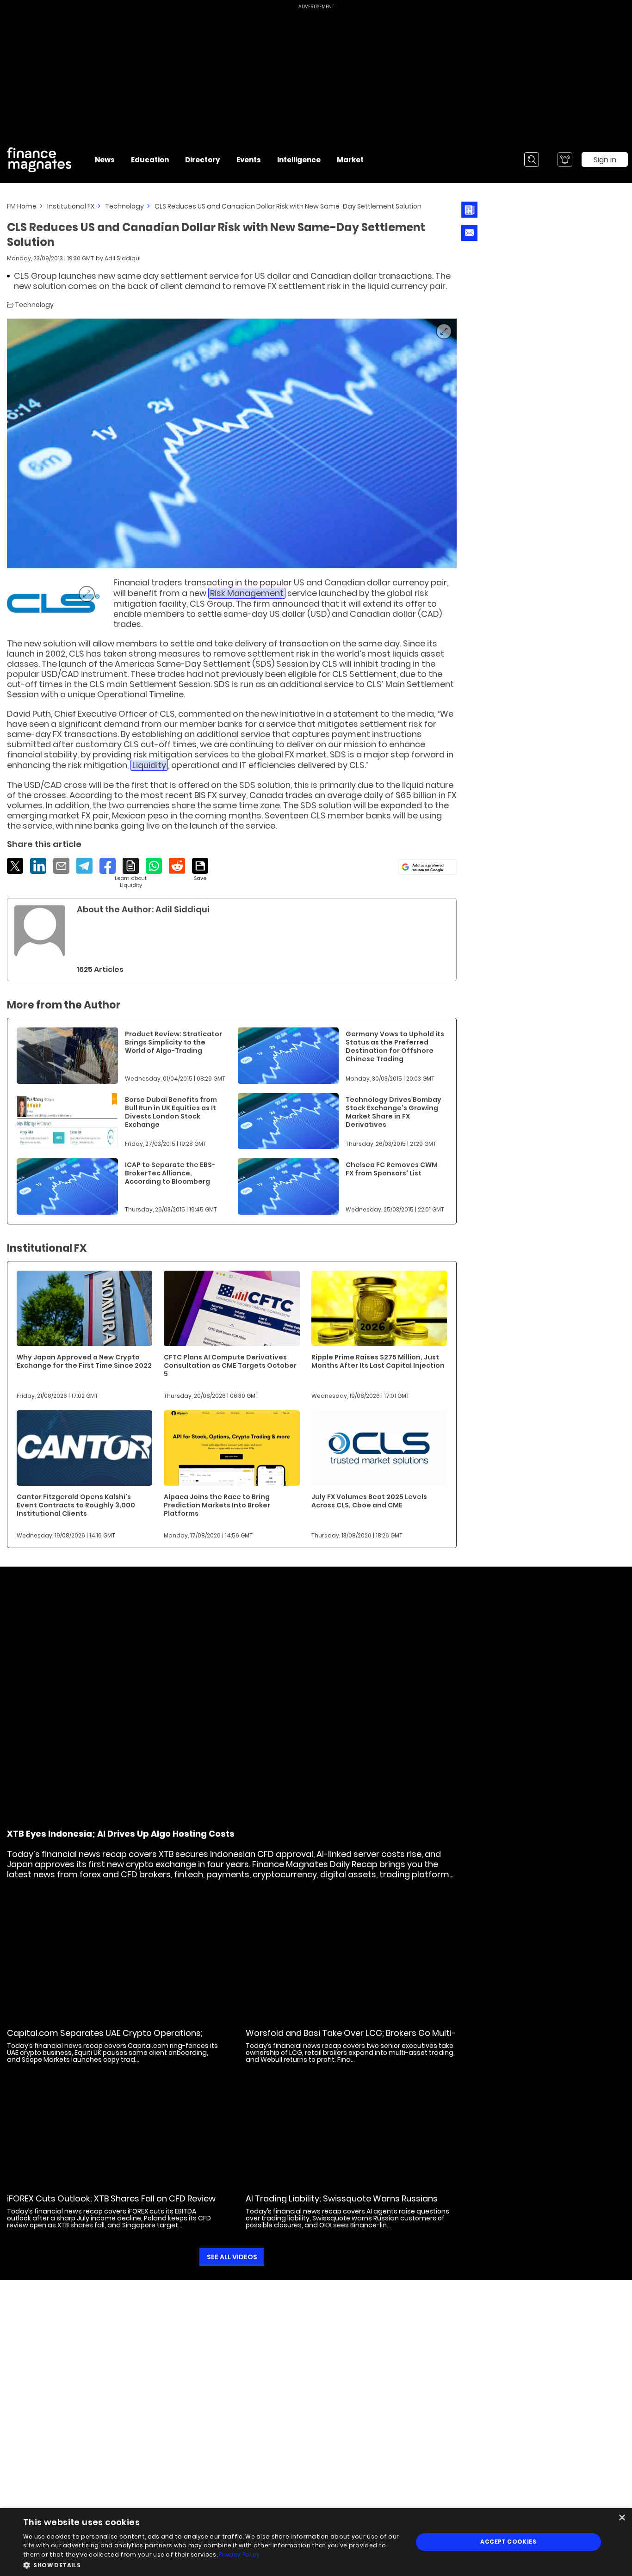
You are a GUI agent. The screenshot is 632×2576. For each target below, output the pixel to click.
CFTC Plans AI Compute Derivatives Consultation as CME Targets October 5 (230, 1365)
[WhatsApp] (154, 866)
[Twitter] (15, 866)
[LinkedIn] (38, 866)
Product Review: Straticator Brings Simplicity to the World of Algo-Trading (173, 1042)
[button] (212, 2564)
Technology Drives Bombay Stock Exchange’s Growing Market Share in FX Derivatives (393, 1112)
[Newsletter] (469, 210)
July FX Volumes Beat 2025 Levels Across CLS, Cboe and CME (369, 1501)
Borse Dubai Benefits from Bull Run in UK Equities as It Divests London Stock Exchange (171, 1112)
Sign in (605, 160)
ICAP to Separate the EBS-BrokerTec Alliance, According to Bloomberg (170, 1173)
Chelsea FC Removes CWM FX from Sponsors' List (392, 1169)
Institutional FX (71, 206)
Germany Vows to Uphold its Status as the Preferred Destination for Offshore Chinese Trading (395, 1046)
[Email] (61, 866)
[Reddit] (177, 866)
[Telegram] (84, 866)
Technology (124, 206)
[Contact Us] (469, 233)
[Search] (532, 160)
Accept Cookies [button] (508, 2542)
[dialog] (316, 2542)
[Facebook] (108, 866)
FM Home (22, 206)
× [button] (622, 2518)
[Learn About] (131, 873)
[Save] (200, 870)
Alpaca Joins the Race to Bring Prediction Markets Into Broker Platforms (217, 1505)
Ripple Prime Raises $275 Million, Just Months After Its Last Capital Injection (378, 1361)
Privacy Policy (239, 2554)
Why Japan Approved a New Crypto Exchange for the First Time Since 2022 (84, 1361)
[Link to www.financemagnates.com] (53, 603)
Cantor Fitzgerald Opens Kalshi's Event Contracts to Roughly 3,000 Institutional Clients (76, 1505)
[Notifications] (565, 160)
